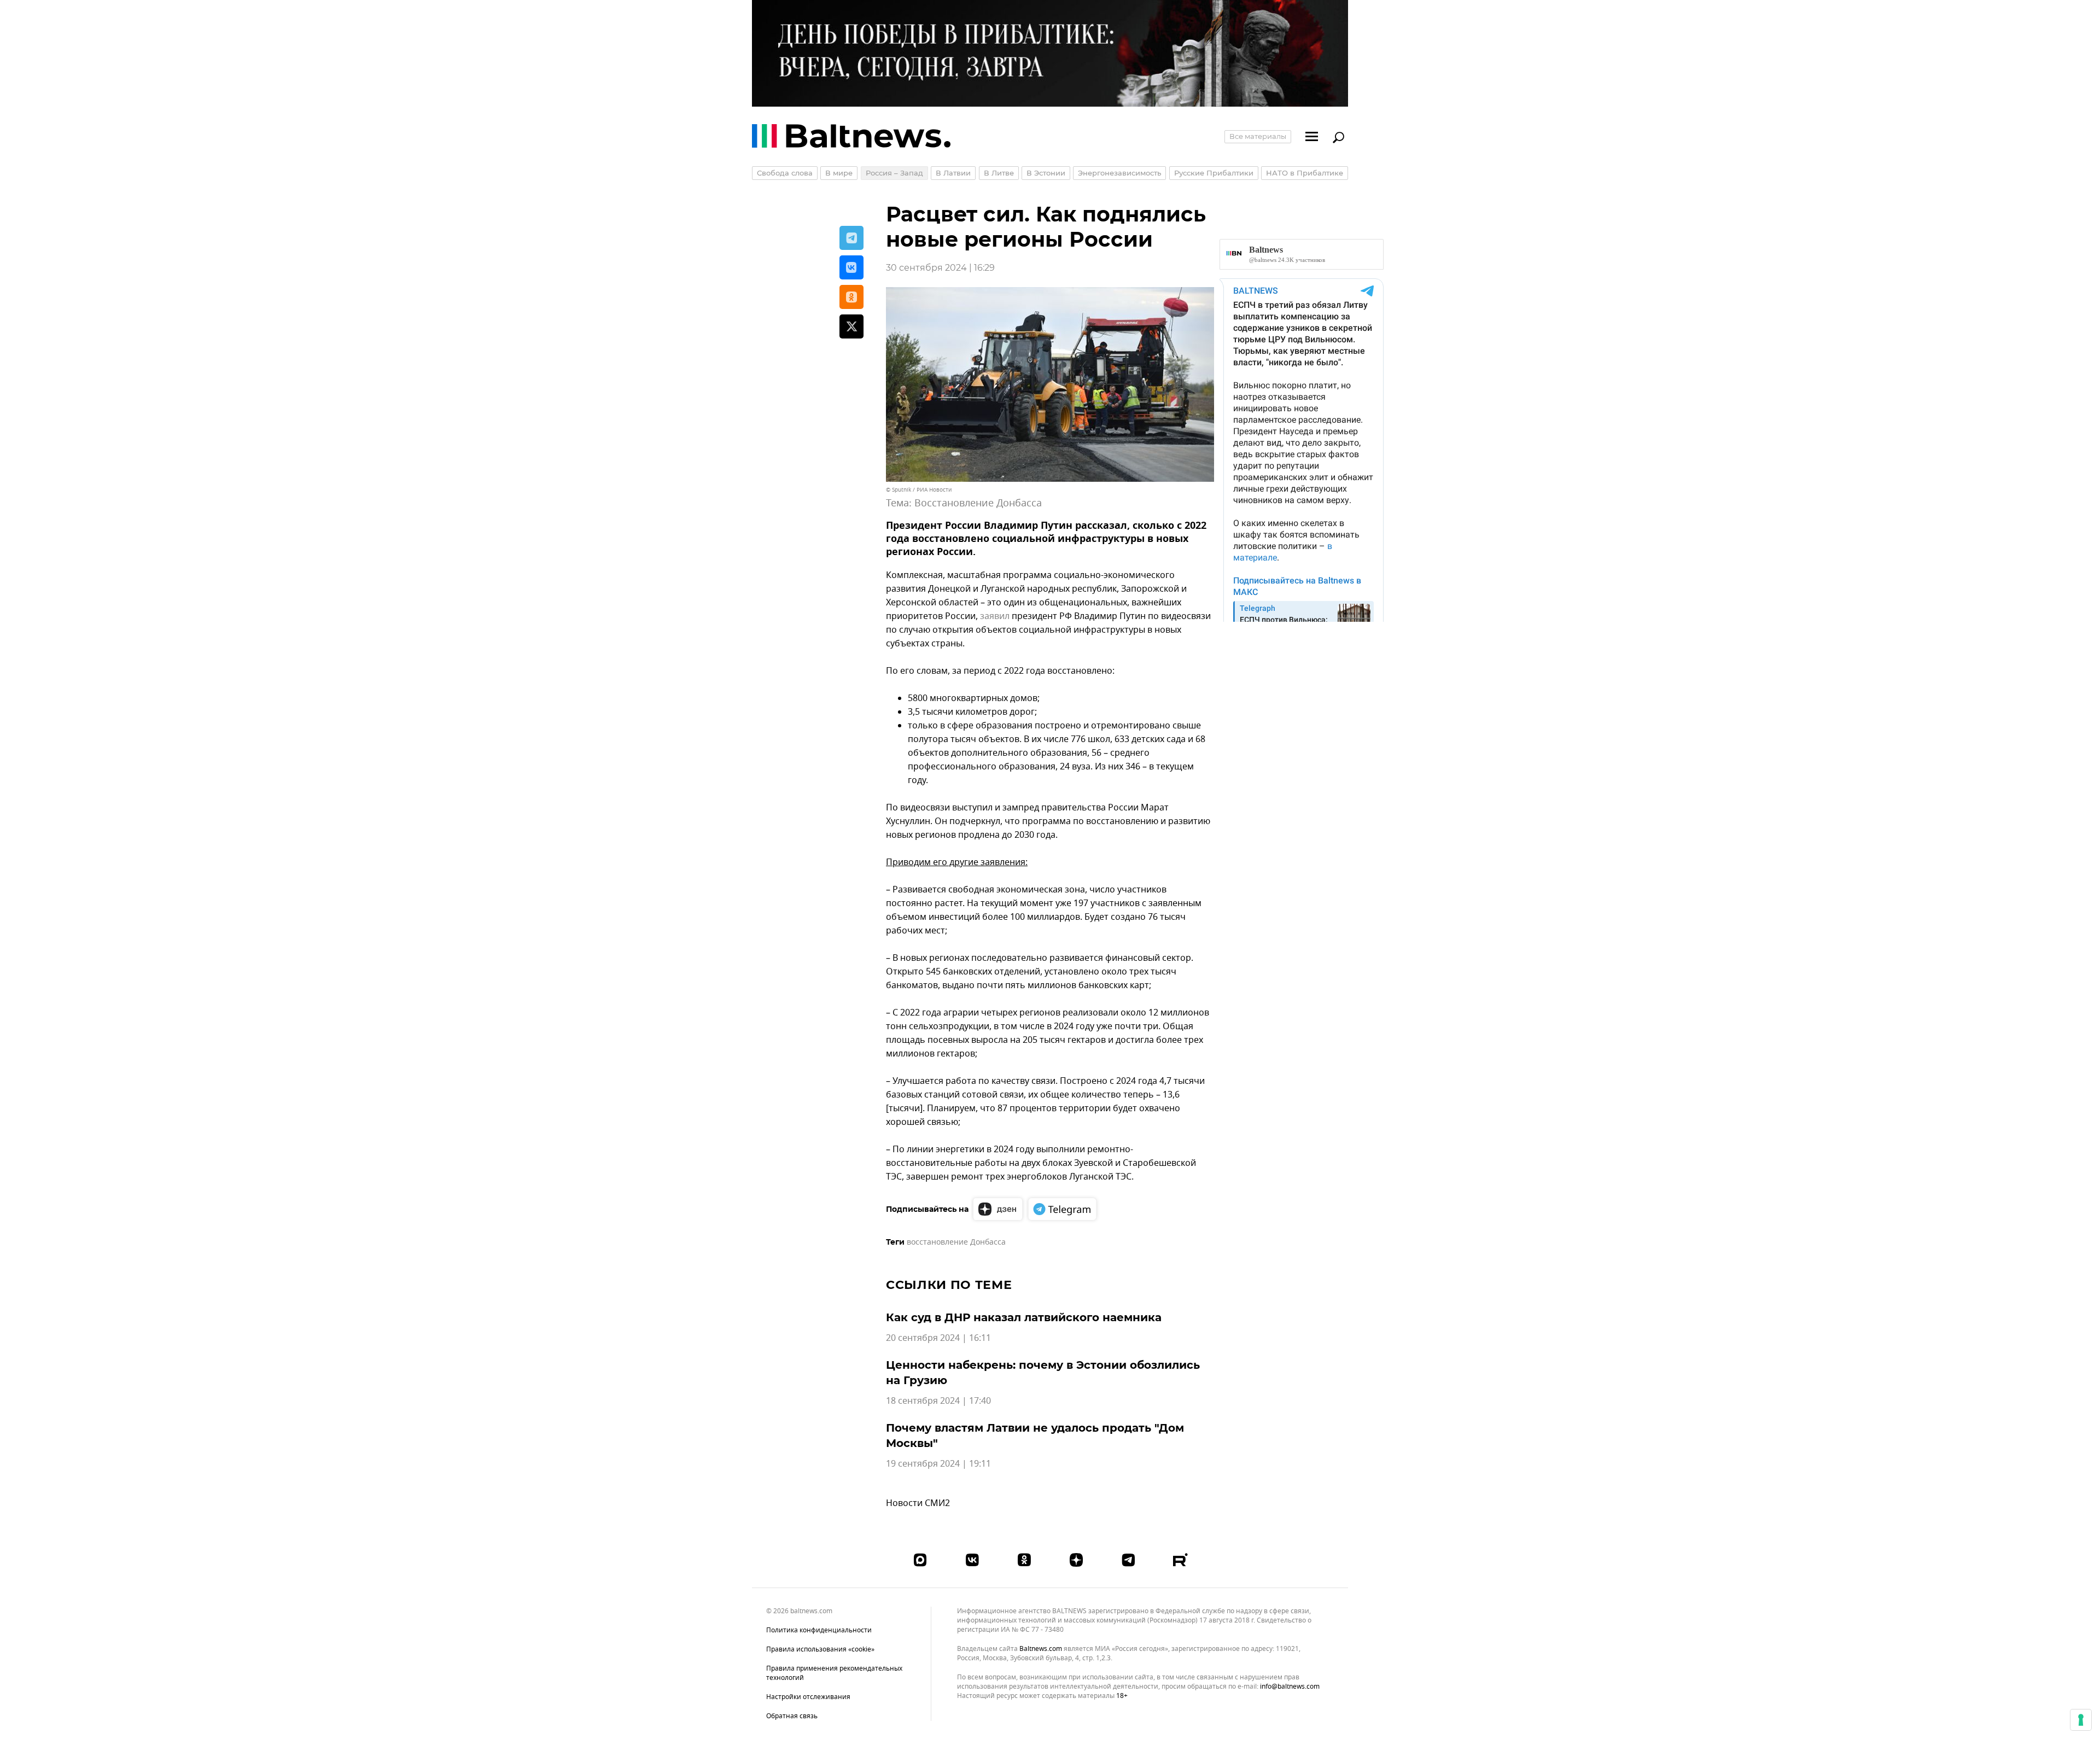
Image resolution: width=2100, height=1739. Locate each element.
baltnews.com (1041, 1649)
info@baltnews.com (1290, 1687)
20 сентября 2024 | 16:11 (938, 1338)
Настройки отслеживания (808, 1697)
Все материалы (1258, 136)
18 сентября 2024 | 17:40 (938, 1401)
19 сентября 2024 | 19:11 (938, 1464)
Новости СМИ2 (918, 1503)
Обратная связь (792, 1716)
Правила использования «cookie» (820, 1649)
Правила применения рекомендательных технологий (834, 1673)
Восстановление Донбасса (978, 503)
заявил (995, 616)
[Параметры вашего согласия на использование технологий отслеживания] (2081, 1720)
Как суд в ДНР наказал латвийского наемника (1024, 1317)
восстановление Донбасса (956, 1242)
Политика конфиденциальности (819, 1630)
